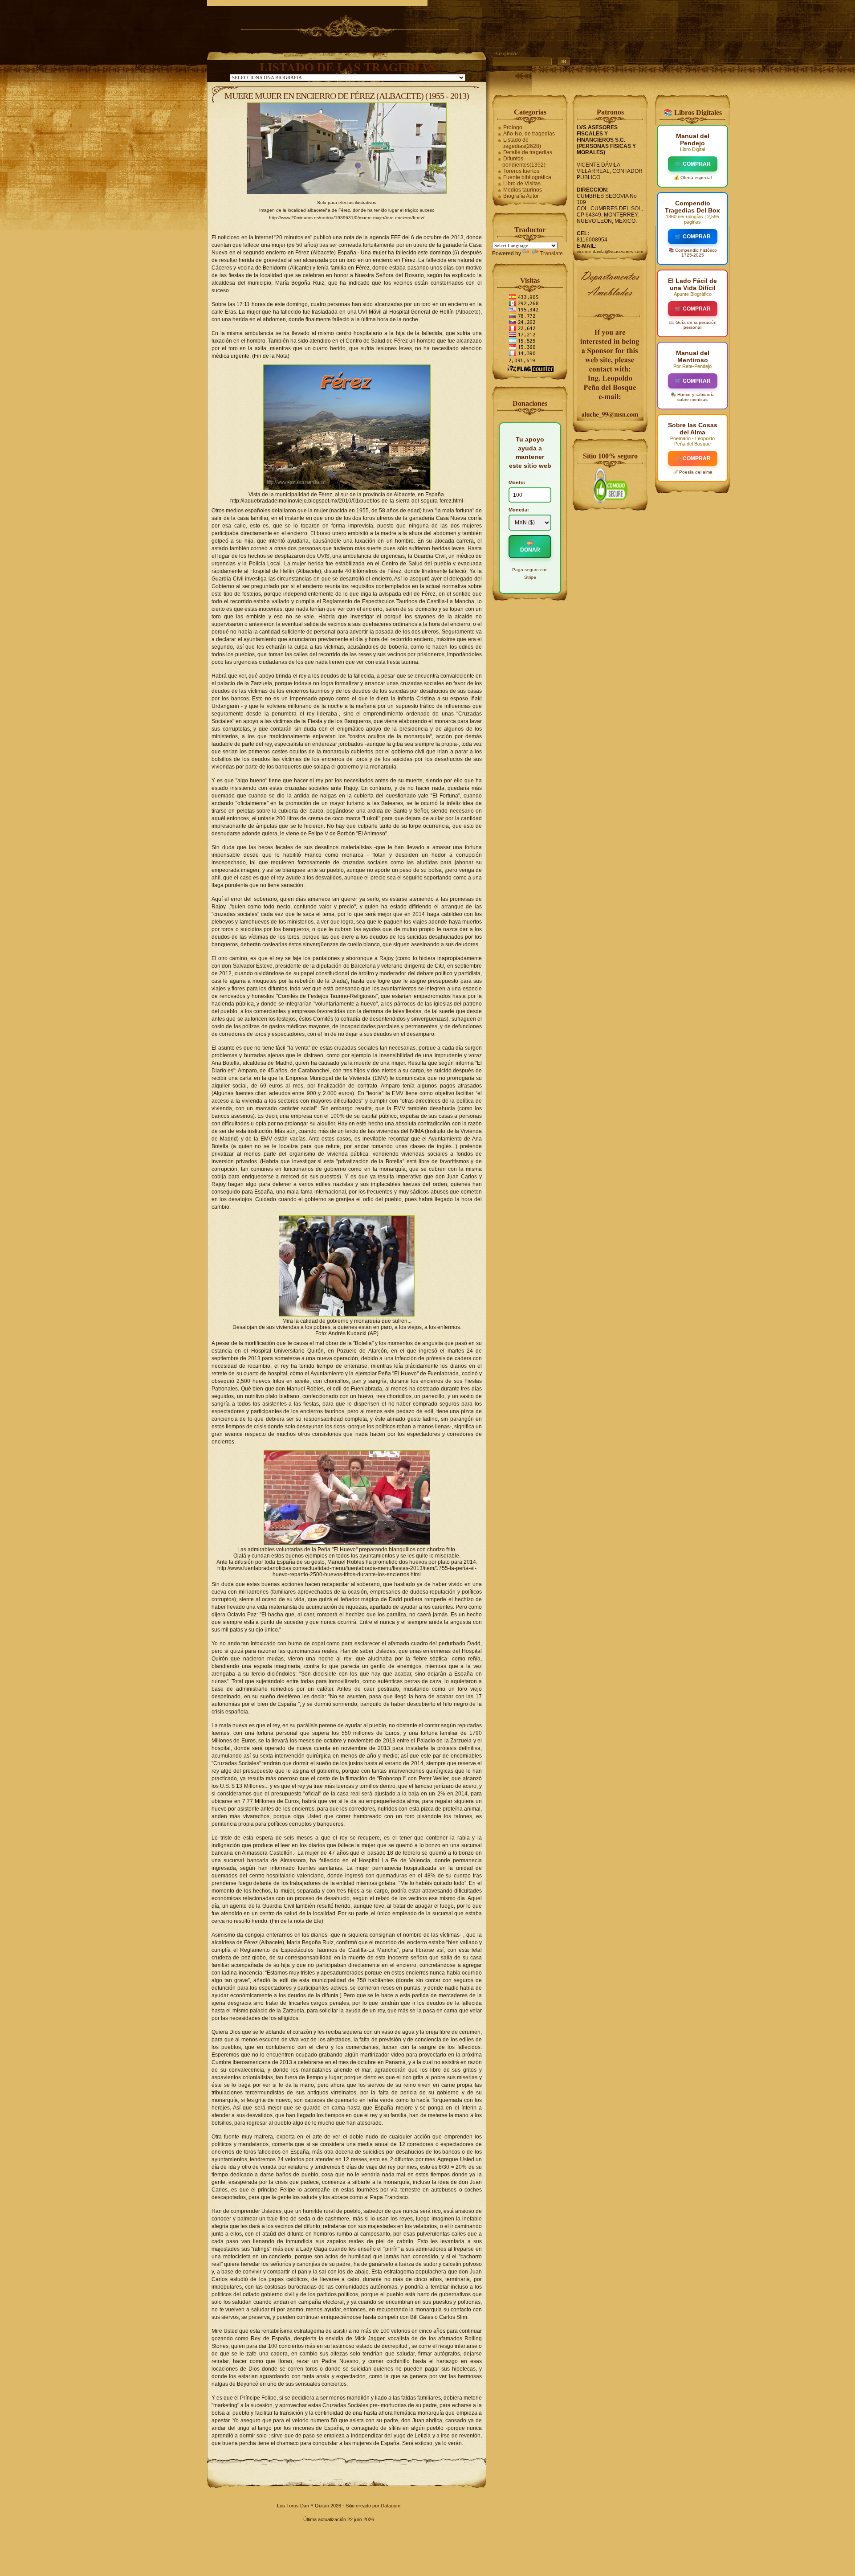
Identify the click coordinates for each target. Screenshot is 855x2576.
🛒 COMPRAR (693, 164)
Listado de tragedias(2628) (522, 143)
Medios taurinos (523, 190)
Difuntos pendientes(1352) (524, 162)
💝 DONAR (530, 547)
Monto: (517, 482)
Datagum (391, 2506)
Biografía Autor (521, 196)
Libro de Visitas (522, 184)
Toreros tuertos (521, 171)
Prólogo (513, 127)
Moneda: (519, 510)
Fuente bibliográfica (527, 177)
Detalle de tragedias (528, 152)
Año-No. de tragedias (529, 134)
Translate (552, 254)
